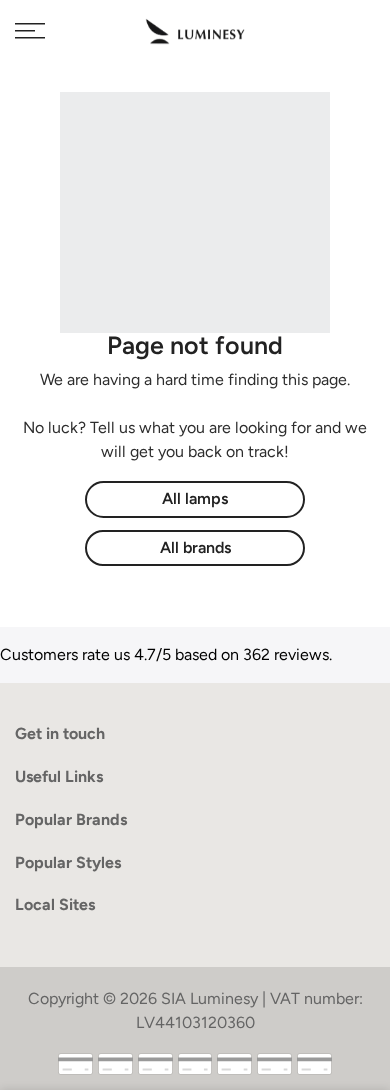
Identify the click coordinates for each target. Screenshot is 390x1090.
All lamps (195, 498)
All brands (195, 547)
